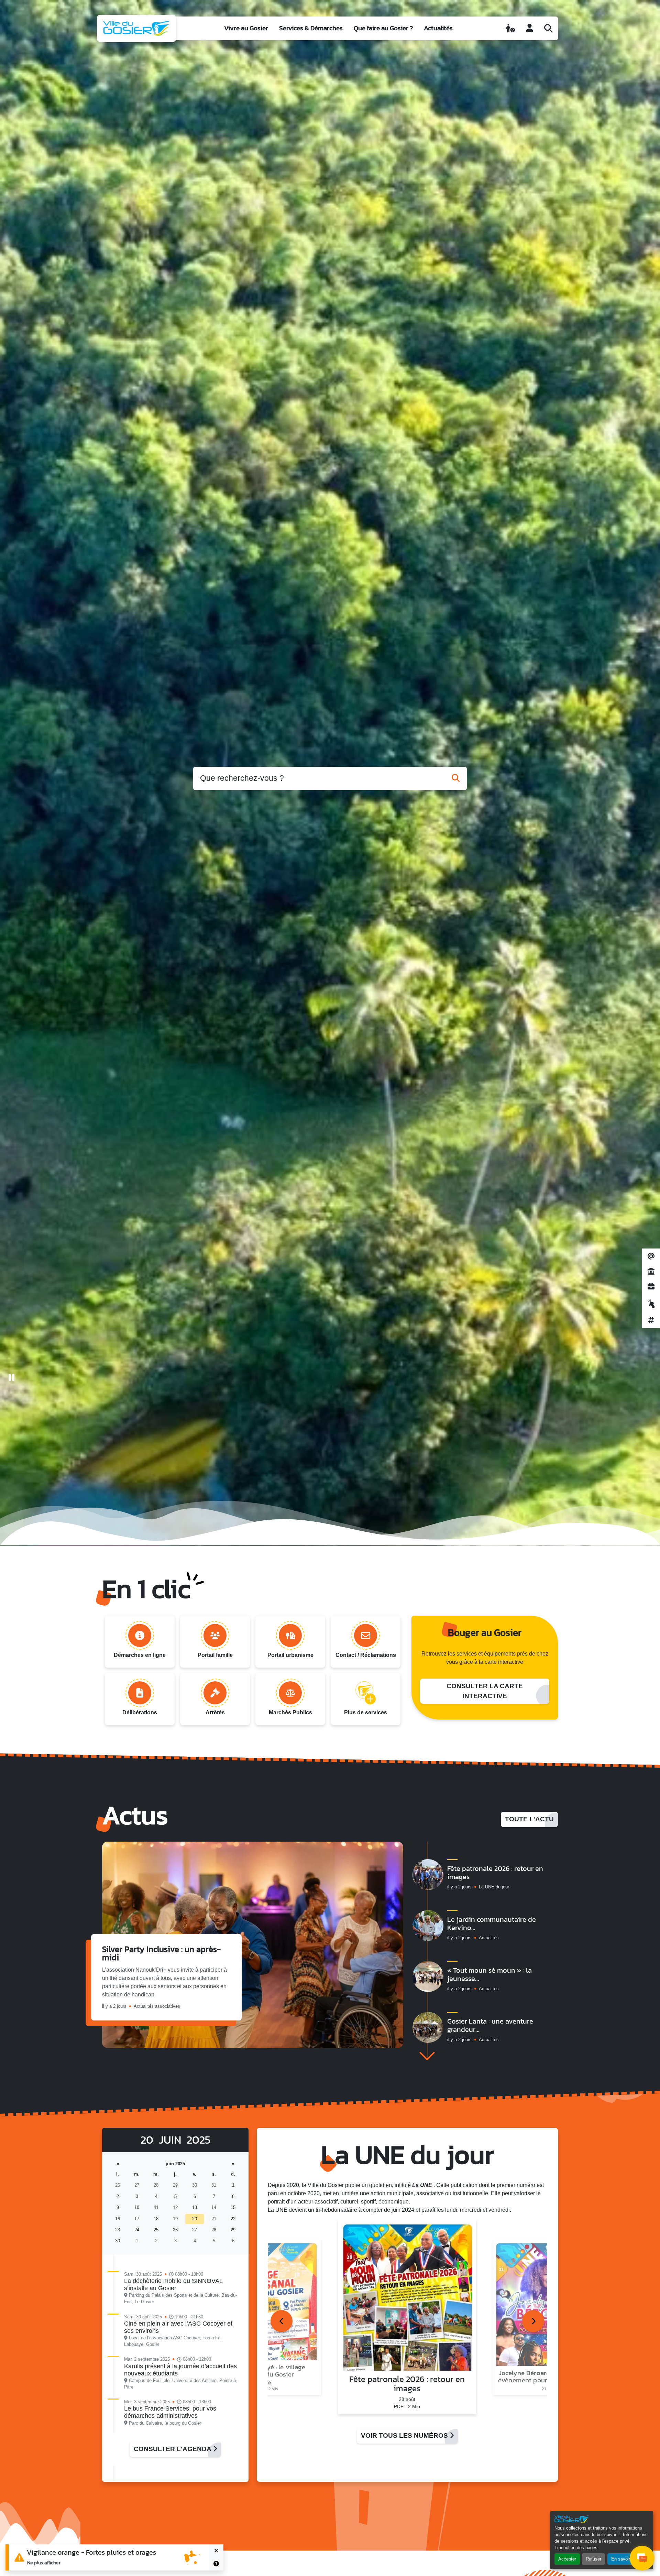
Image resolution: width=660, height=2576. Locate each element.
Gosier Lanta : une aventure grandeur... (490, 2025)
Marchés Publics (290, 1712)
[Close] (216, 2551)
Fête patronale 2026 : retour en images (495, 1873)
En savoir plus (625, 2559)
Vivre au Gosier (246, 28)
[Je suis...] (510, 28)
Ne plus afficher (44, 2563)
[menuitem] (246, 28)
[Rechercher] (548, 28)
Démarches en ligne (140, 1655)
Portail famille (215, 1655)
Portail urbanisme (290, 1655)
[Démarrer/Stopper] (12, 1378)
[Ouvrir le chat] (642, 2558)
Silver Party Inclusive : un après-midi (161, 1953)
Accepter (567, 2559)
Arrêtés (215, 1712)
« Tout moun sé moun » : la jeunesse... (489, 1974)
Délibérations (140, 1712)
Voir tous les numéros (405, 2435)
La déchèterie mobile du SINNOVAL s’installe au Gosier (173, 2284)
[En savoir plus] (216, 2564)
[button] (427, 2056)
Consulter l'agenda (173, 2449)
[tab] (282, 2321)
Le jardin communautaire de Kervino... (492, 1923)
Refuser (593, 2559)
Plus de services (366, 1712)
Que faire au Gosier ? (383, 28)
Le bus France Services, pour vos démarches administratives (170, 2412)
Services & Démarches (311, 28)
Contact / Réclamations (366, 1655)
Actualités (438, 28)
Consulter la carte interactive (485, 1691)
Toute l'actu (529, 1819)
